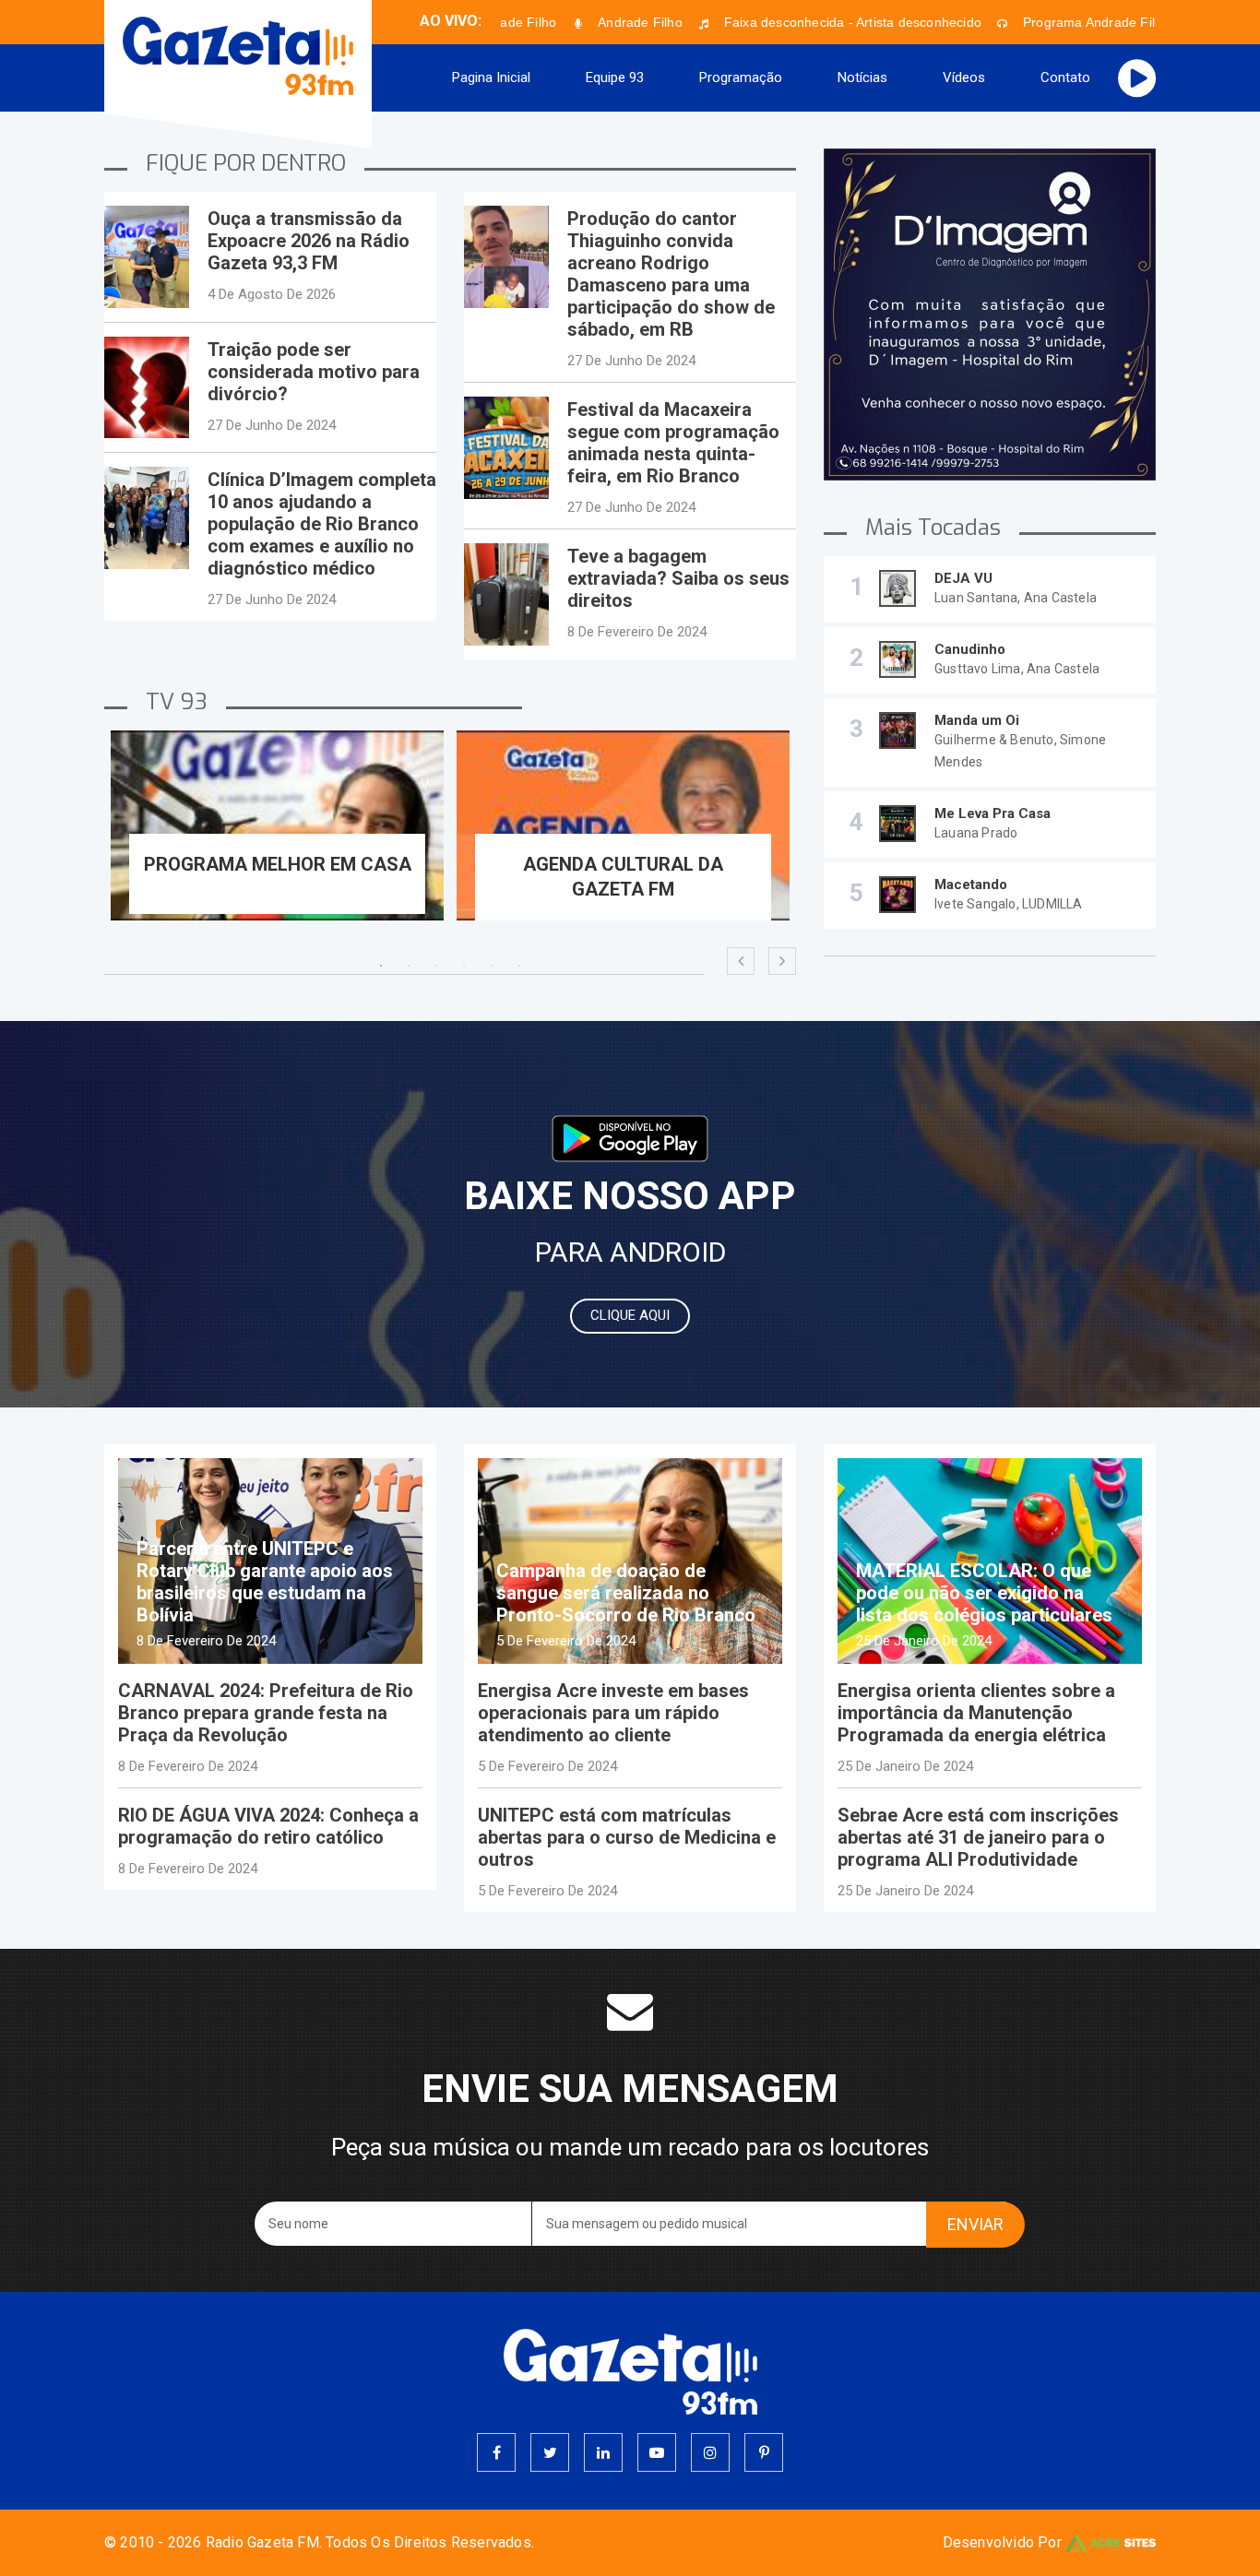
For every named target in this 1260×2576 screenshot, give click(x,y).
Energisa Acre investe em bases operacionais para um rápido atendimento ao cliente (613, 1713)
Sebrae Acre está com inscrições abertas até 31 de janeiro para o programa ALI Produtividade (978, 1837)
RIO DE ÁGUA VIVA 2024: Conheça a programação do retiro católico (268, 1826)
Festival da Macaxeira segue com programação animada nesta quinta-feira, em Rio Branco (673, 443)
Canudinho (970, 649)
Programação (741, 77)
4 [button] (464, 966)
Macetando (971, 884)
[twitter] (550, 2452)
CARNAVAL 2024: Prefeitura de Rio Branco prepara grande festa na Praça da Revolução (266, 1713)
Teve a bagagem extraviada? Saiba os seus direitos (678, 578)
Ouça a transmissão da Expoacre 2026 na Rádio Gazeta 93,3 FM (309, 241)
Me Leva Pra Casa (993, 813)
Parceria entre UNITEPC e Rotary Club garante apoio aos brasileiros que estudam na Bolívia (265, 1582)
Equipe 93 (615, 77)
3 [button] (436, 966)
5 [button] (492, 966)
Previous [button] (741, 961)
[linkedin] (603, 2452)
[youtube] (657, 2452)
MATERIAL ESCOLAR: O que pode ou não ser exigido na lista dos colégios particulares (984, 1593)
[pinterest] (764, 2452)
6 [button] (519, 966)
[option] (277, 839)
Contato (1065, 77)
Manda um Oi (977, 720)
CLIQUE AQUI (630, 1315)
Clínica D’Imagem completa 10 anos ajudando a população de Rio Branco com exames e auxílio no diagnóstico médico (322, 524)
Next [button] (782, 961)
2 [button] (409, 966)
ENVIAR (975, 2224)
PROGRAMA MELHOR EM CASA (278, 864)
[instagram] (710, 2452)
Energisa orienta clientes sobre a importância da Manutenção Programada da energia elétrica (976, 1713)
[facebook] (496, 2452)
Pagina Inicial (491, 77)
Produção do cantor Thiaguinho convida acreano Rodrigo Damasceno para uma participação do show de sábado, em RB (671, 274)
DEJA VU (963, 578)
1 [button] (381, 966)
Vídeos (964, 77)
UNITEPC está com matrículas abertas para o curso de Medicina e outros (627, 1837)
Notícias (862, 77)
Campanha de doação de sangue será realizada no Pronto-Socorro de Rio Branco (626, 1593)
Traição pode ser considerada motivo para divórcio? (314, 372)
